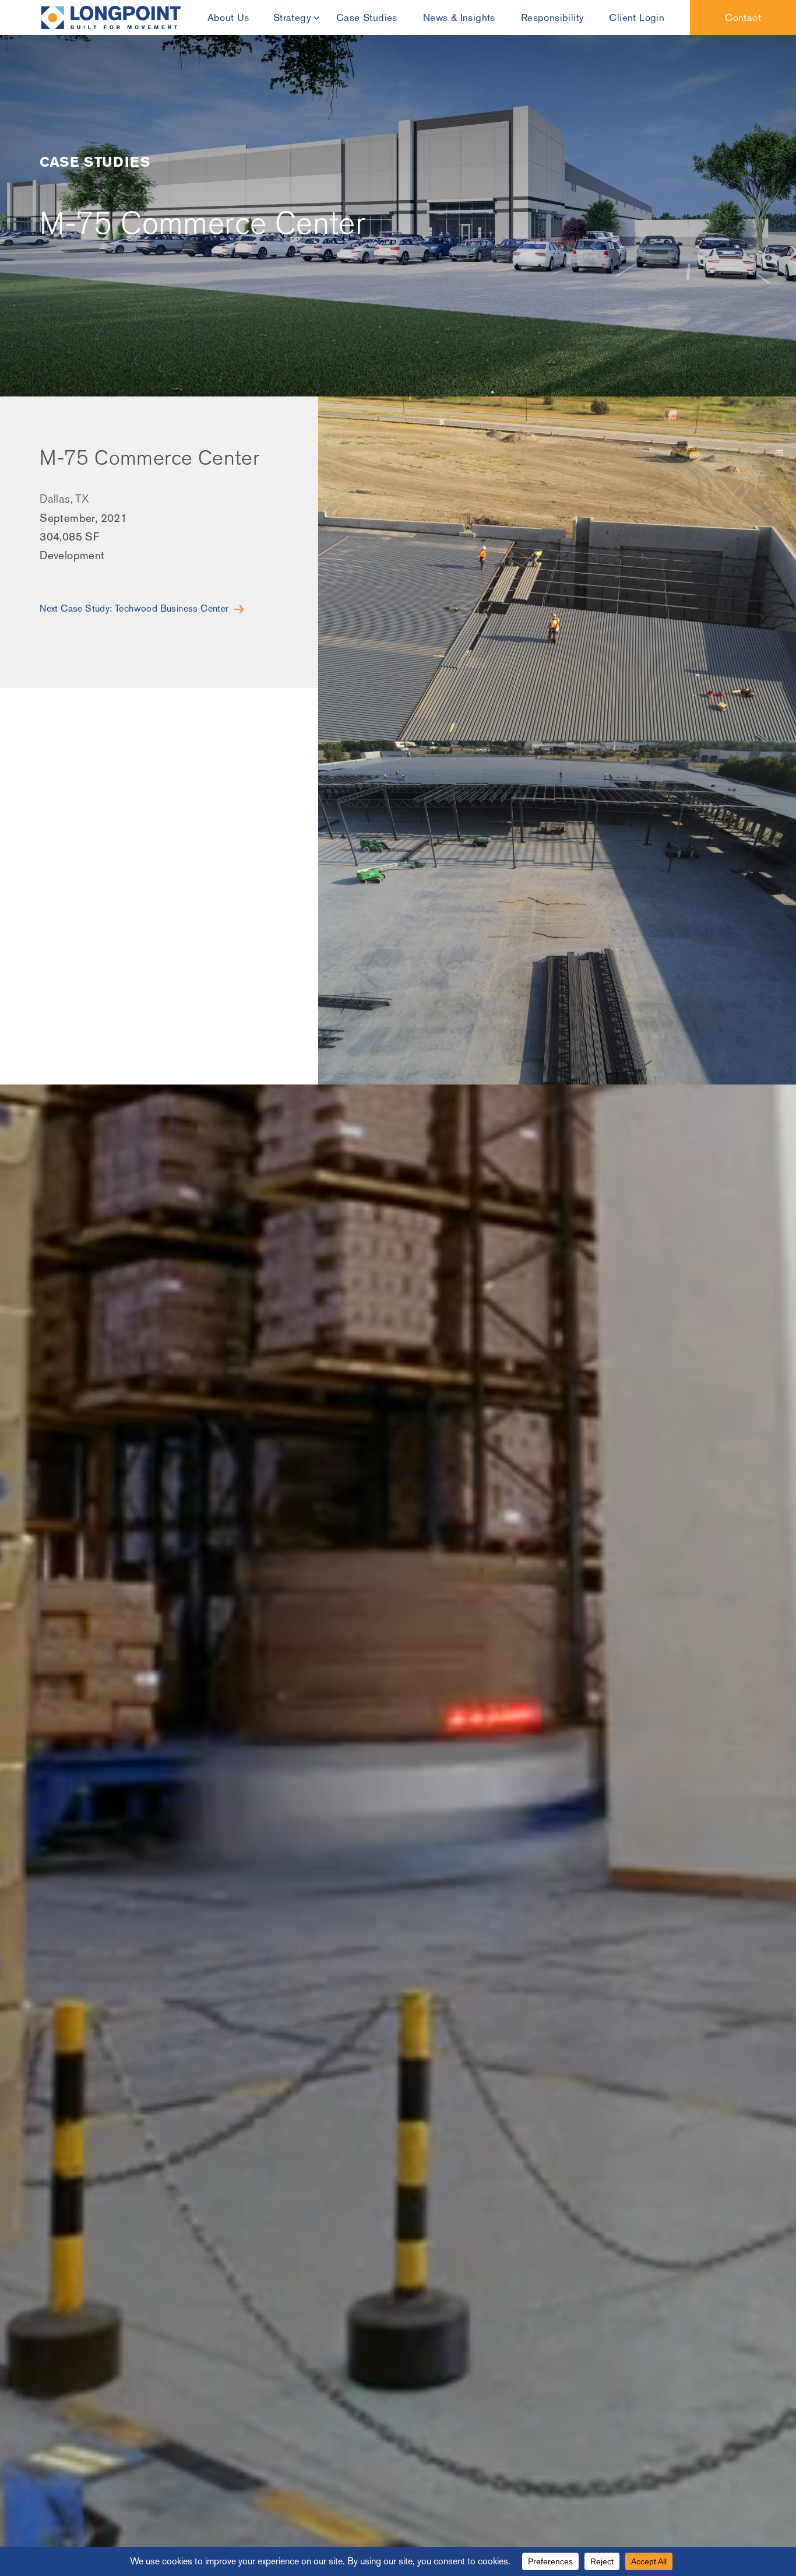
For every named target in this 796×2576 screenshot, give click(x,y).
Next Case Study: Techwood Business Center (134, 608)
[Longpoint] (111, 17)
